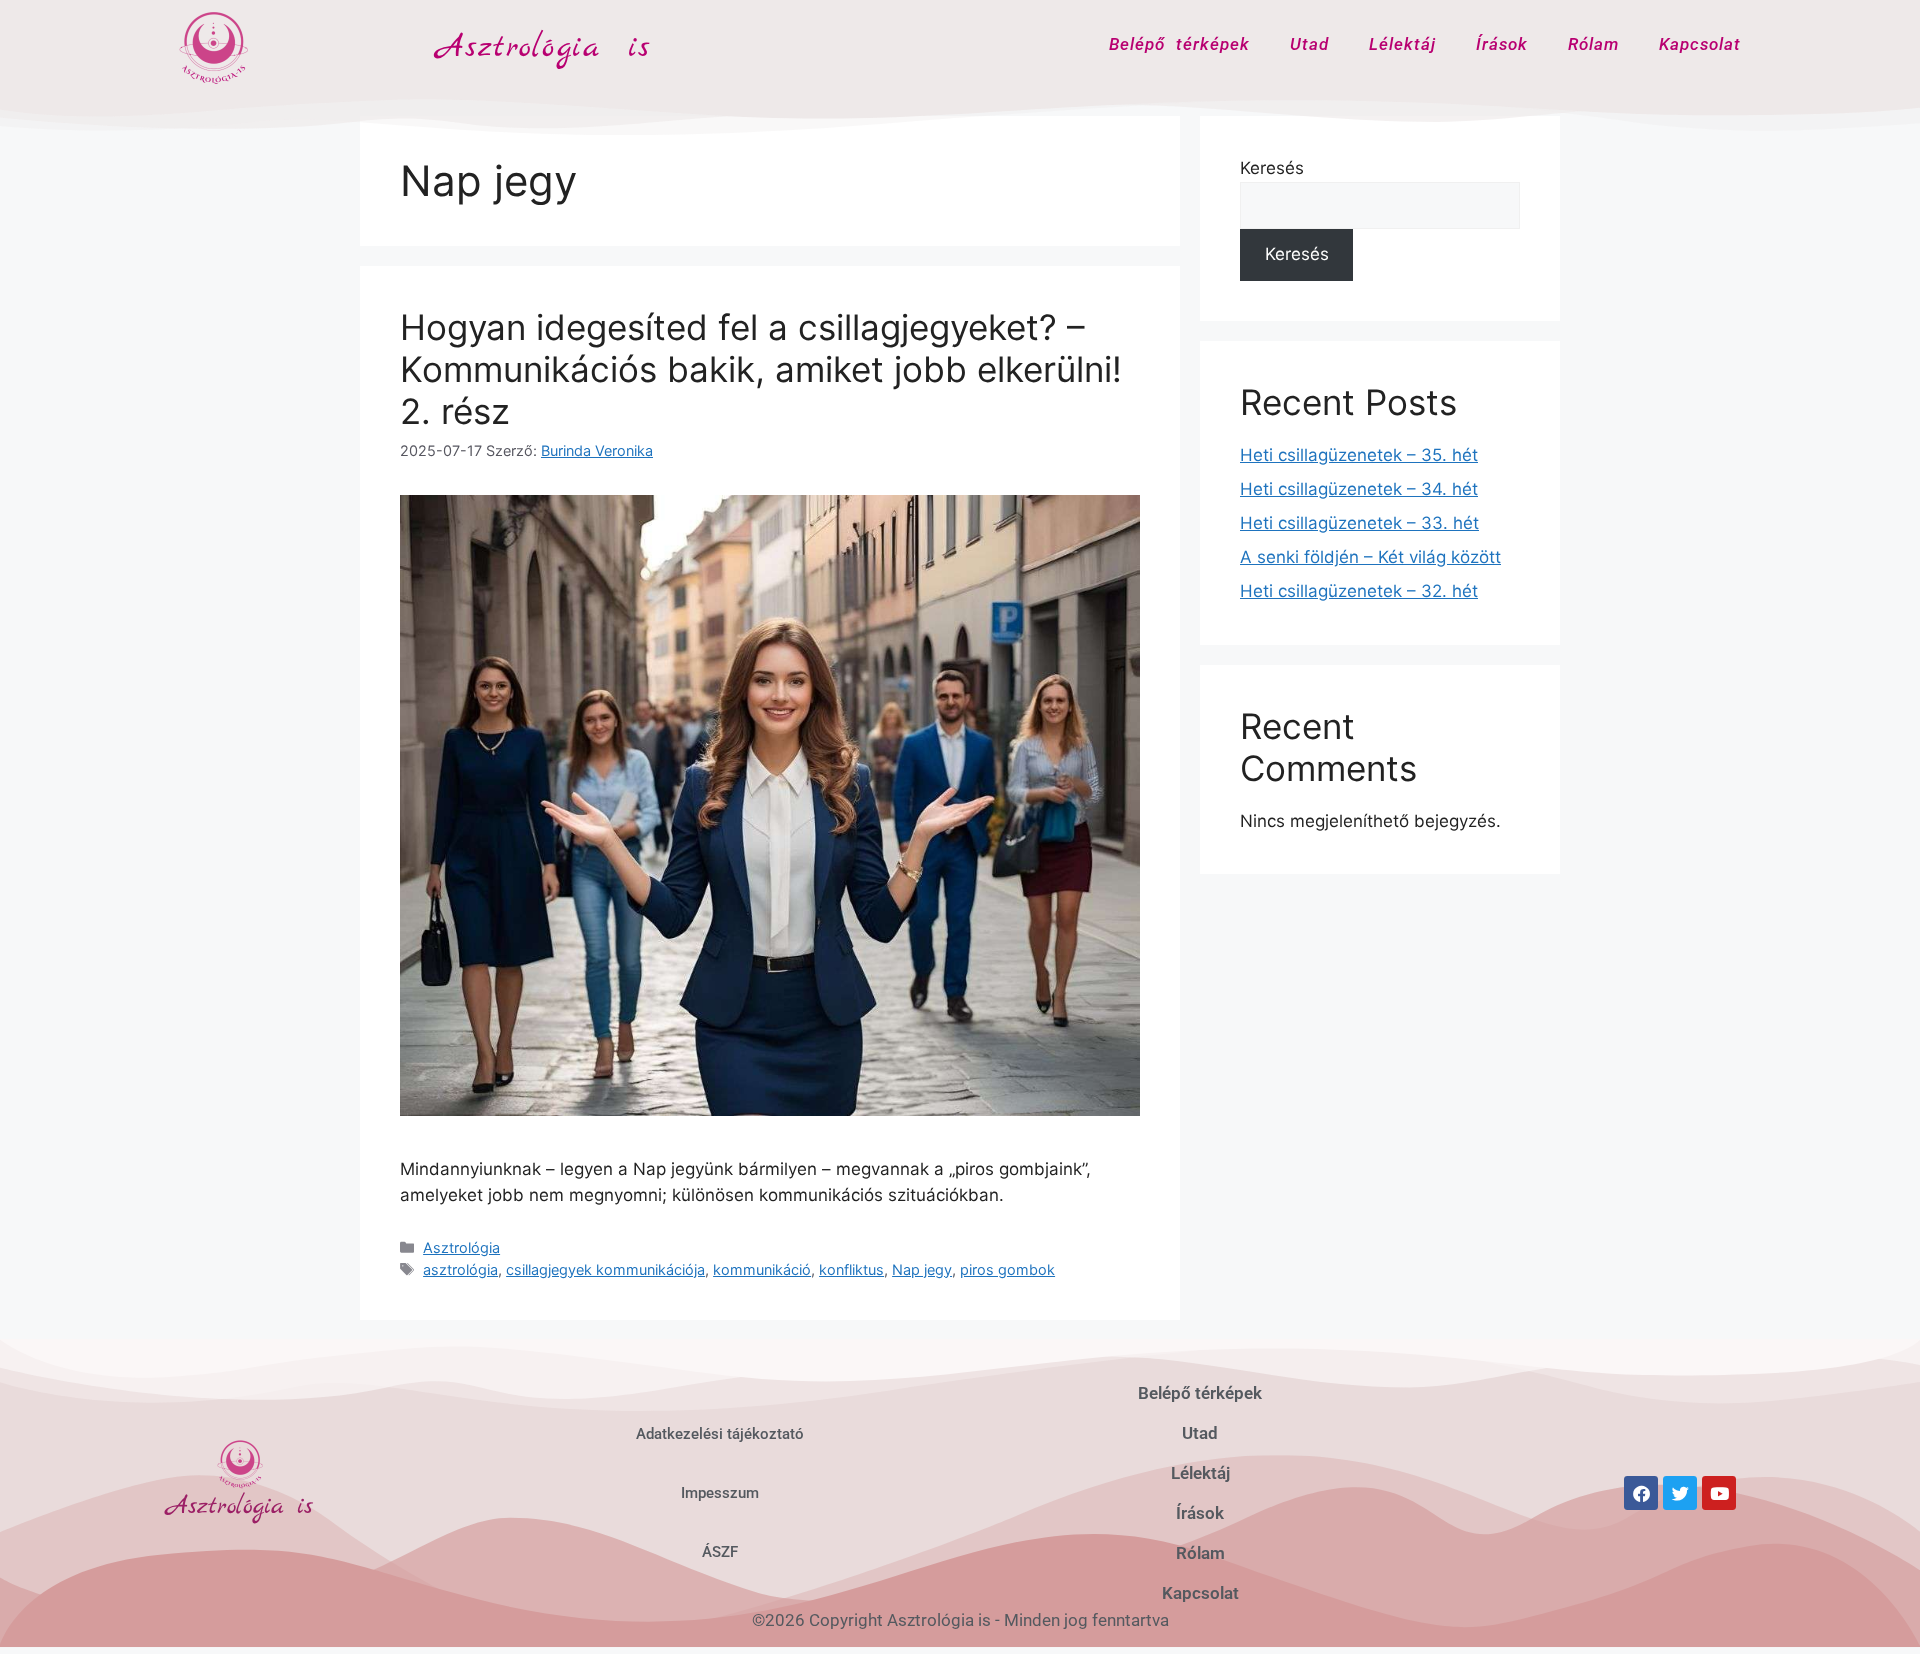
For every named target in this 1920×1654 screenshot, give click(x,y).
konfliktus (851, 1269)
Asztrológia (461, 1247)
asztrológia (460, 1269)
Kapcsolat (1700, 44)
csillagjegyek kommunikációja (605, 1269)
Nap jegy (922, 1269)
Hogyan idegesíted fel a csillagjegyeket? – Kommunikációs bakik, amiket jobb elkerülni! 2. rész (761, 369)
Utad (1309, 44)
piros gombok (1007, 1269)
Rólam (1593, 44)
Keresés (1272, 168)
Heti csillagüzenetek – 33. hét (1359, 523)
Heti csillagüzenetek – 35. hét (1359, 455)
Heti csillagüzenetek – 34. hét (1359, 489)
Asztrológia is (544, 48)
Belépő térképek (1179, 44)
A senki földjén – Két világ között (1370, 557)
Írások (1502, 44)
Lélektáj (1402, 44)
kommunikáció (762, 1269)
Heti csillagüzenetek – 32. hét (1359, 591)
